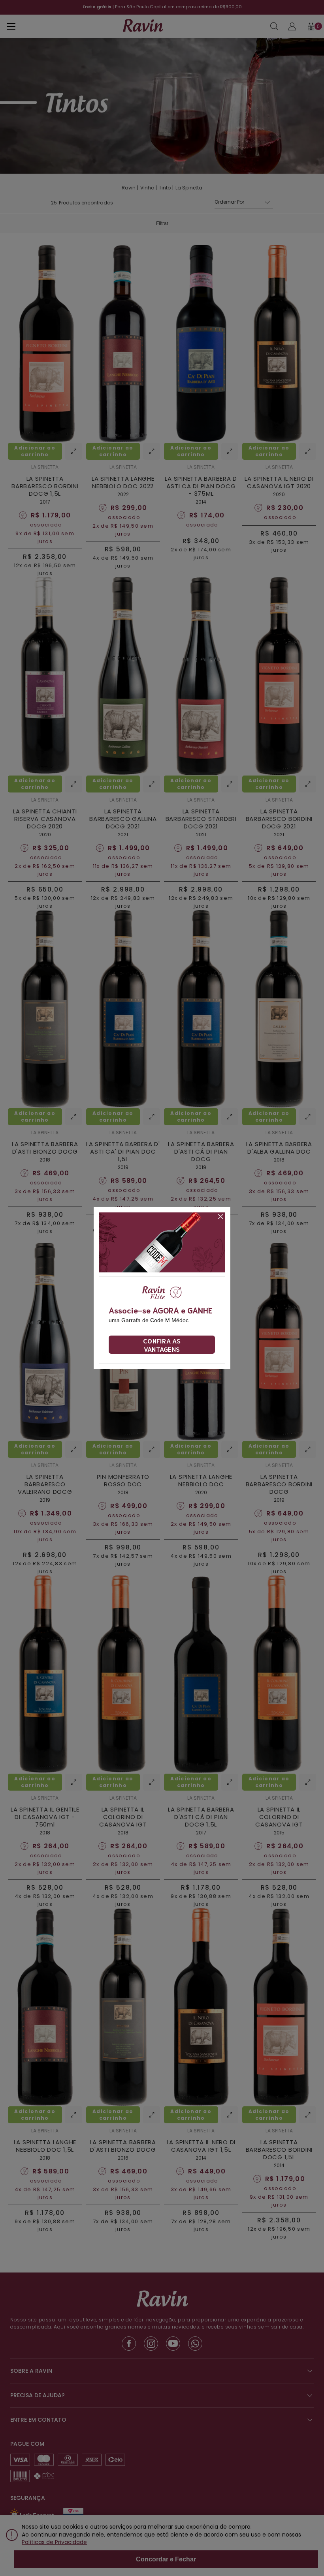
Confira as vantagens (162, 1345)
